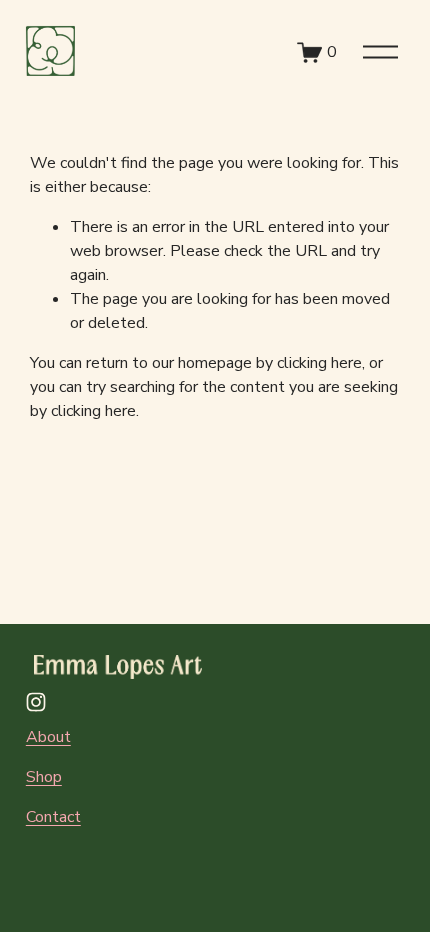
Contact (53, 817)
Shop (44, 777)
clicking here (319, 363)
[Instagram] (36, 702)
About (48, 737)
